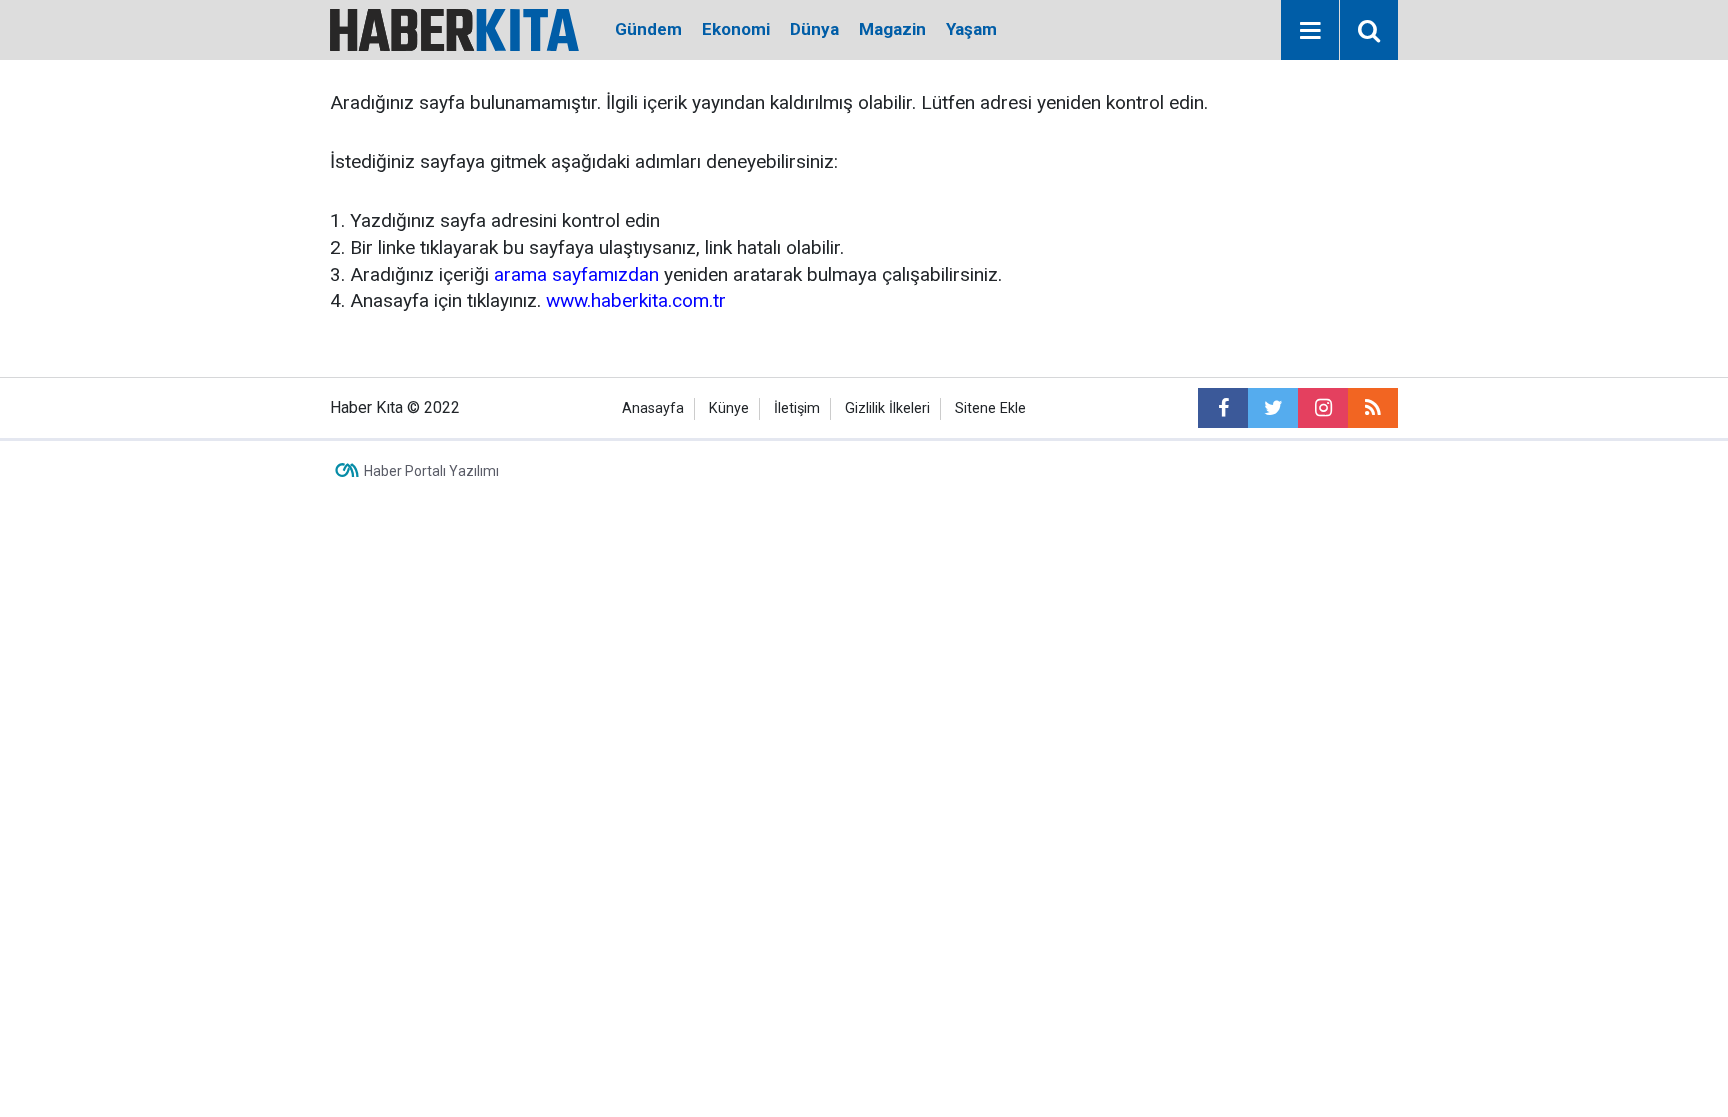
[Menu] (1310, 31)
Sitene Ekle (990, 408)
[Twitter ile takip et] (1273, 408)
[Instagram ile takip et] (1323, 408)
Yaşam (971, 29)
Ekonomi (736, 29)
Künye (729, 408)
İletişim (797, 408)
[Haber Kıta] (454, 28)
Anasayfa (653, 408)
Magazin (892, 29)
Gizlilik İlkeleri (887, 408)
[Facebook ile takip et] (1223, 408)
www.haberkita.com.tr (636, 300)
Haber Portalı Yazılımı (431, 471)
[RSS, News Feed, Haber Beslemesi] (1373, 408)
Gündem (648, 29)
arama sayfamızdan (576, 274)
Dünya (814, 29)
